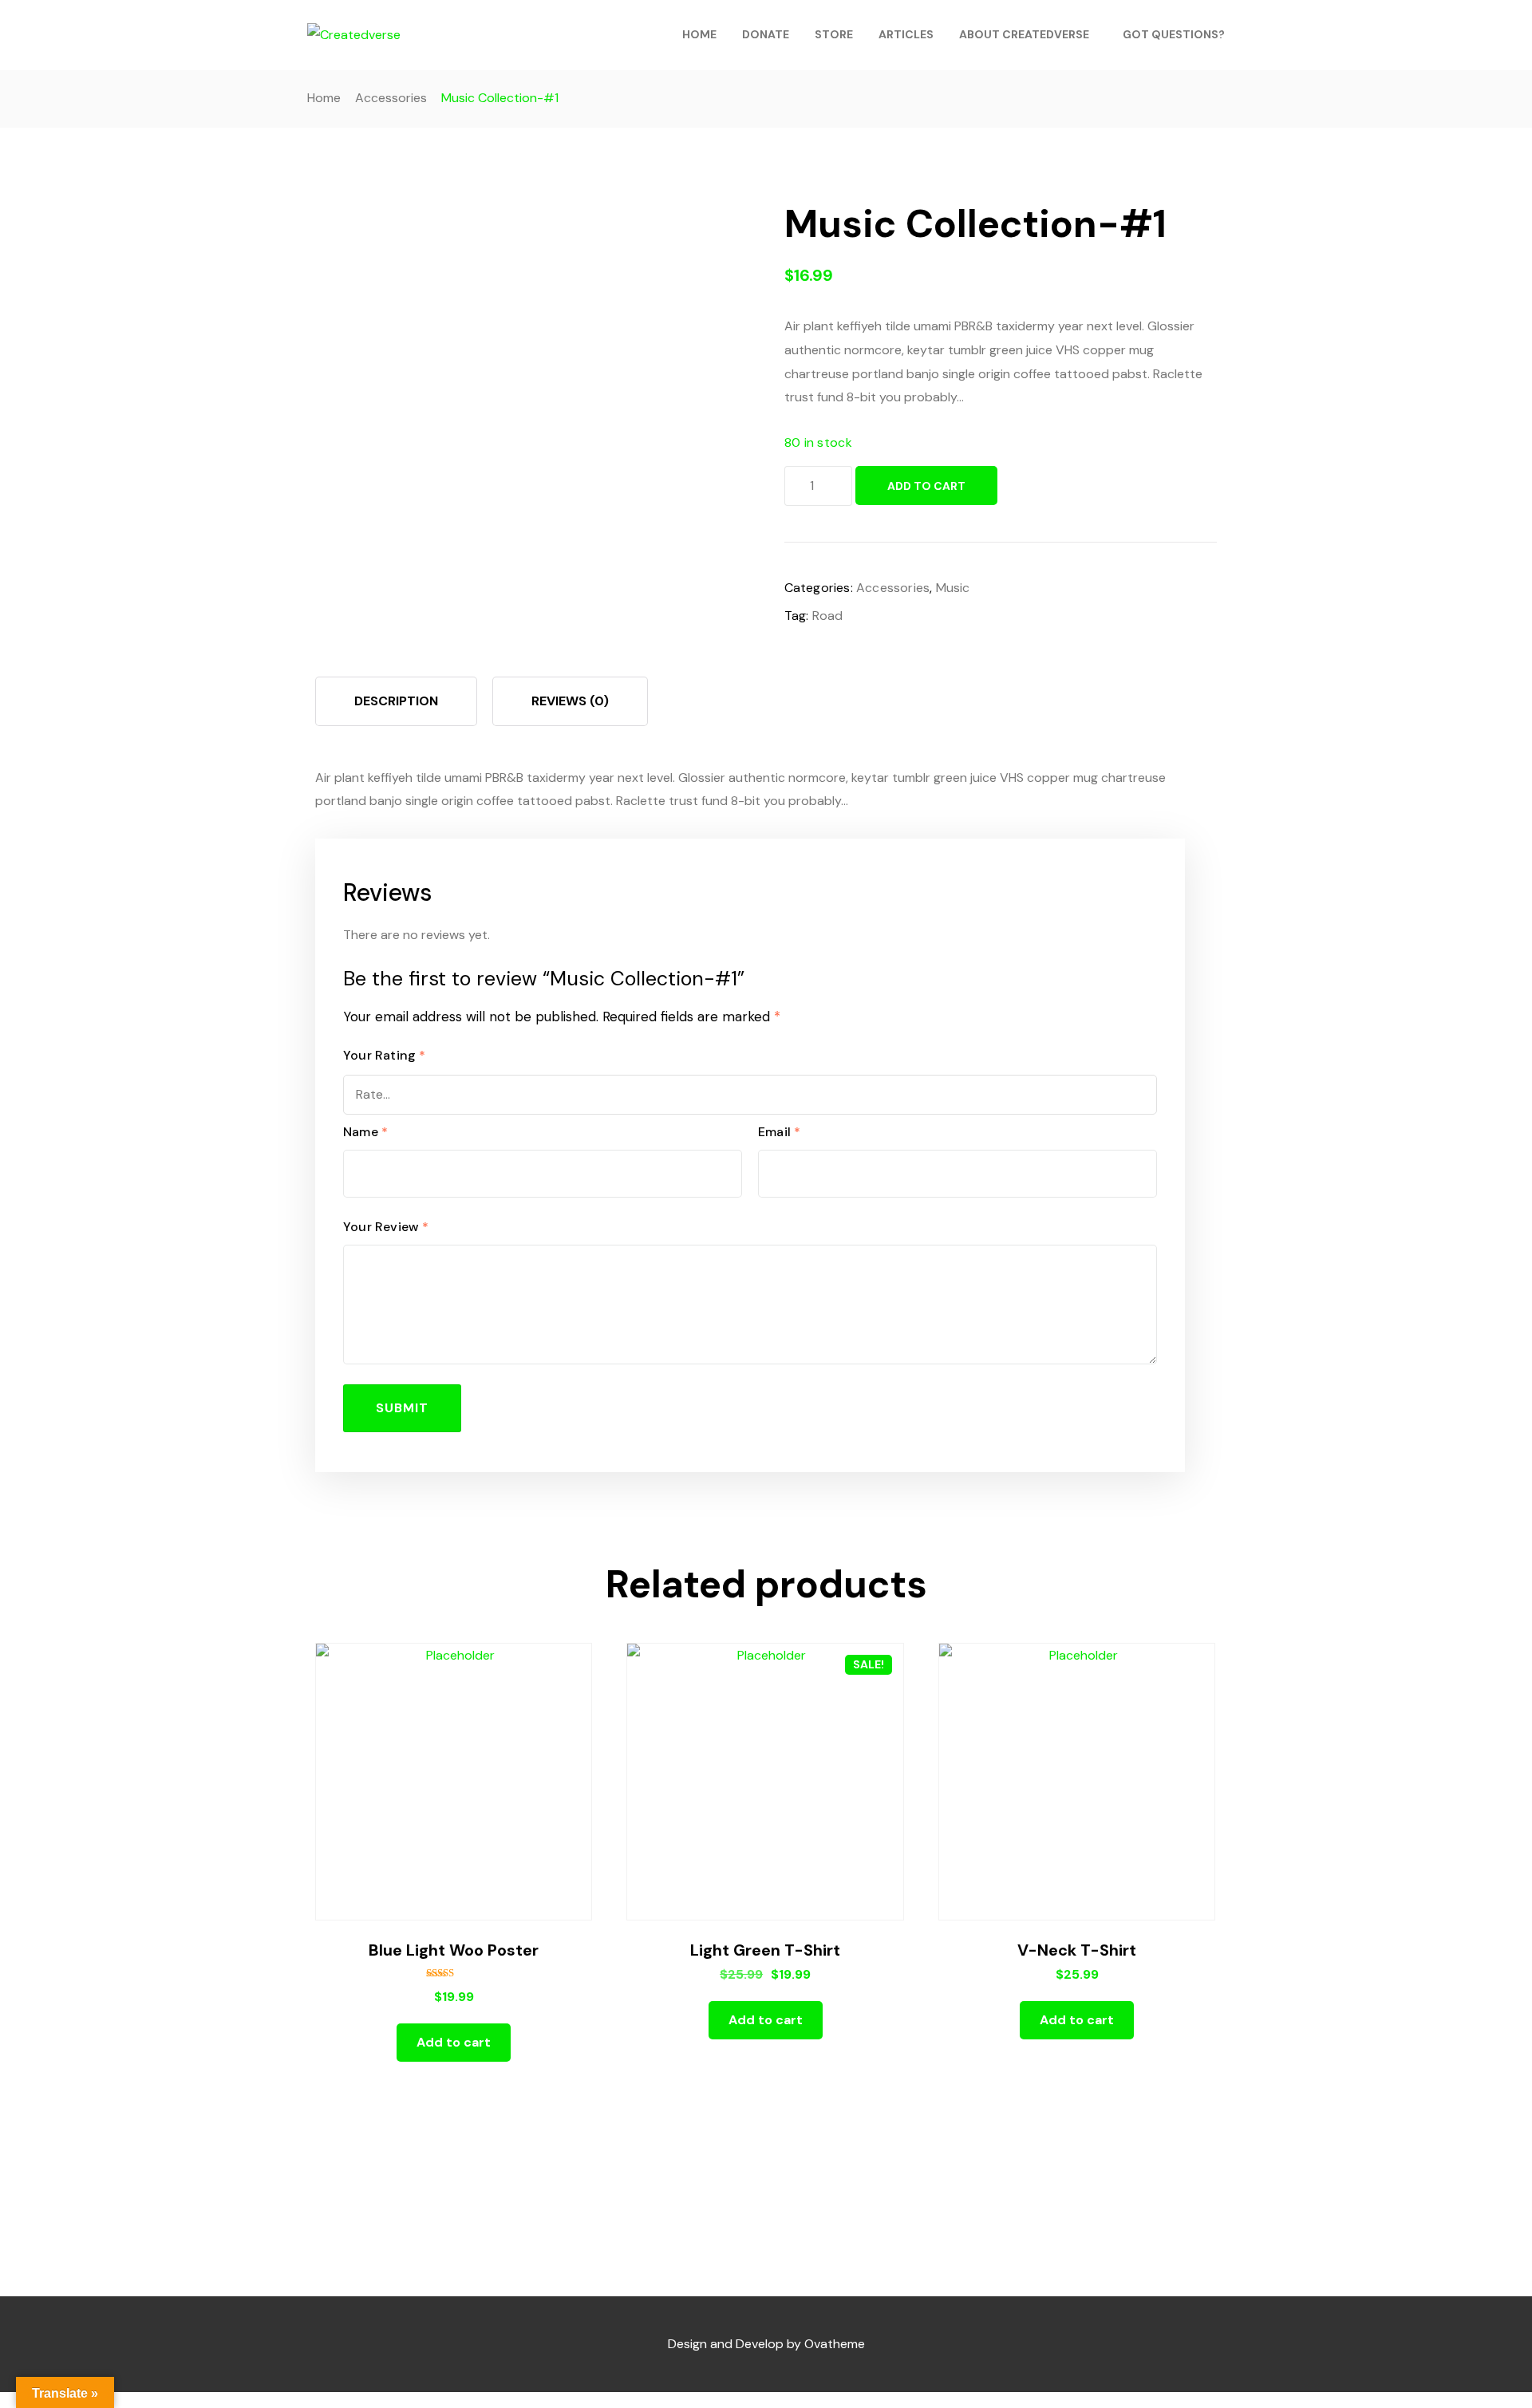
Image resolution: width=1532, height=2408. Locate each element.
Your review (386, 1227)
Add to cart (926, 486)
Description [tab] (396, 701)
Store (834, 34)
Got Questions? (1174, 34)
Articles (906, 34)
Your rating (385, 1055)
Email (779, 1132)
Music (953, 588)
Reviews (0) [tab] (570, 701)
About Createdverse (1024, 34)
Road (828, 616)
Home (699, 34)
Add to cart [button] (454, 2042)
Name (365, 1132)
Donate (766, 34)
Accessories (391, 98)
